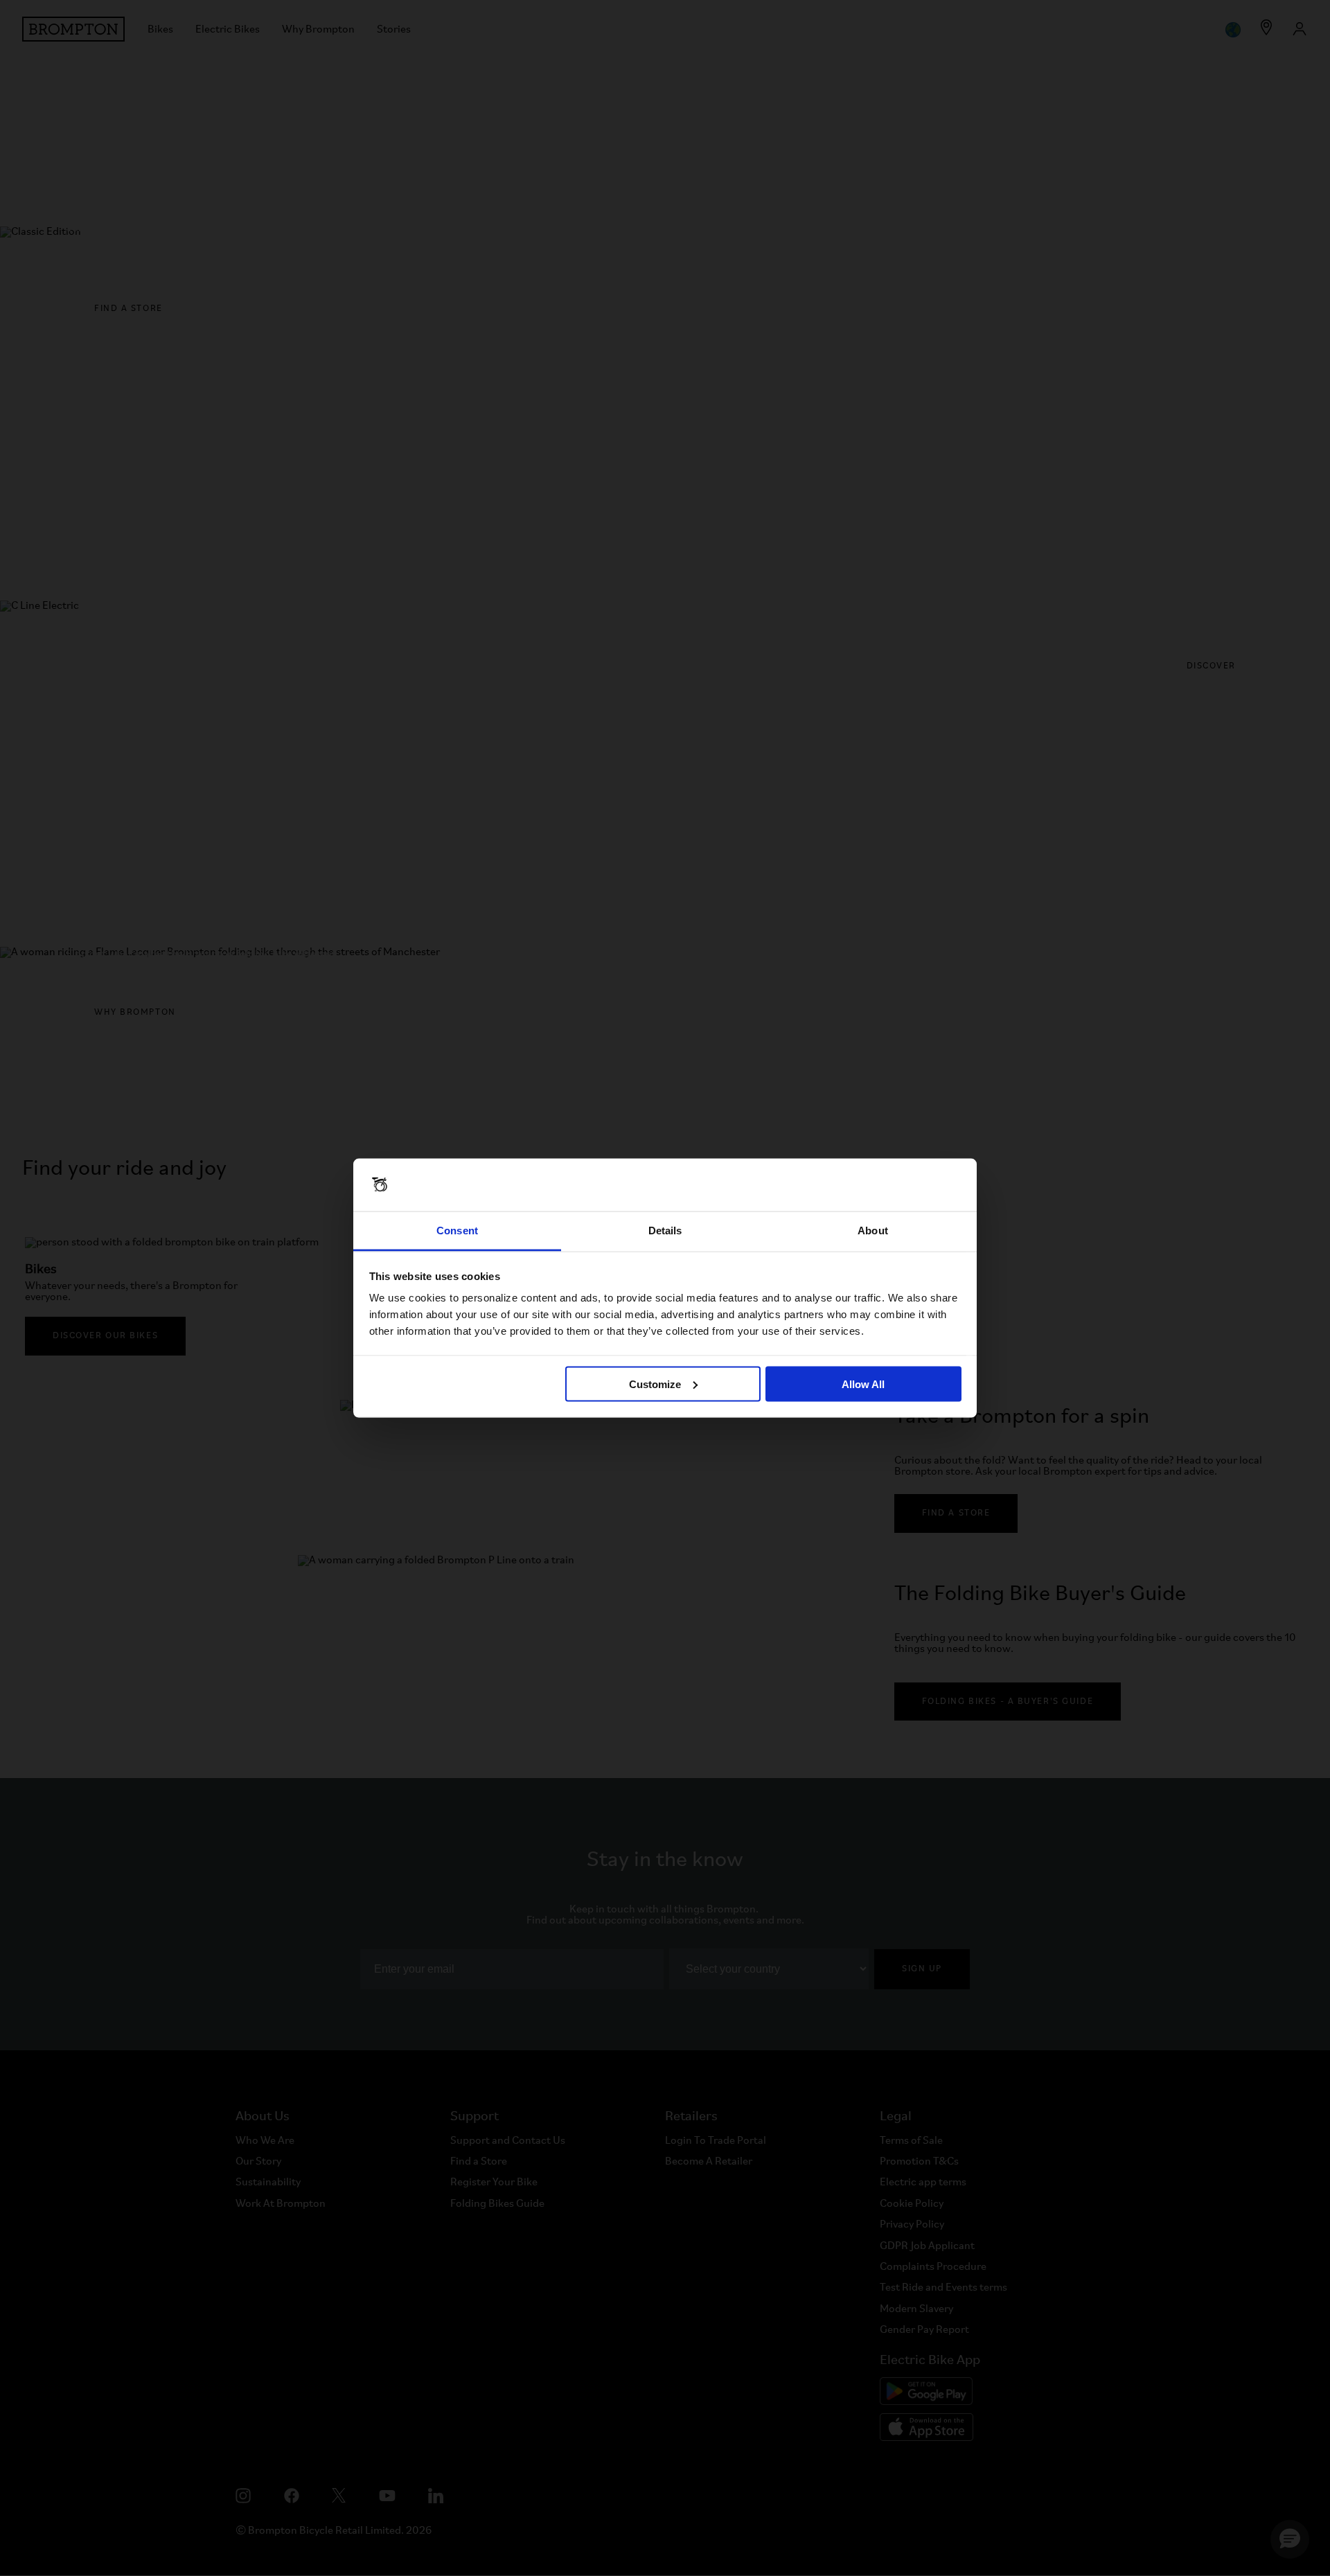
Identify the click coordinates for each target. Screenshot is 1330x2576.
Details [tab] (665, 1231)
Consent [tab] (457, 1231)
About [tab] (873, 1231)
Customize (655, 1384)
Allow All (863, 1384)
